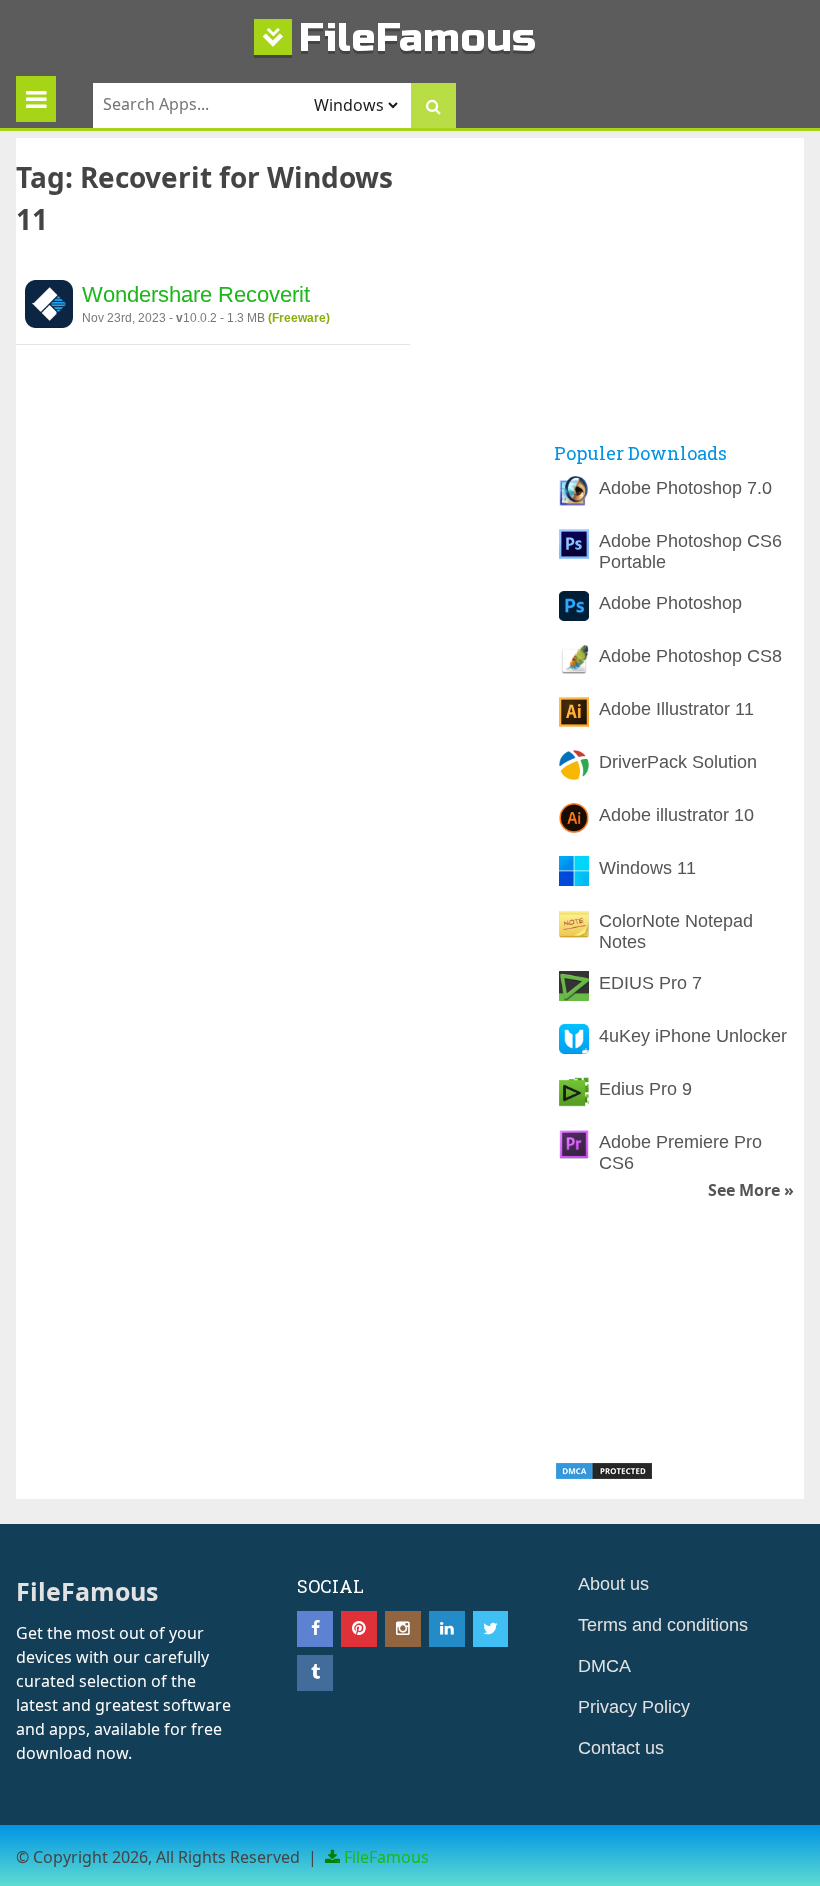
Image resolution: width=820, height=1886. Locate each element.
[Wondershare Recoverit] (49, 307)
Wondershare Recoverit (196, 294)
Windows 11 (647, 868)
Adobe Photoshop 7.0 (685, 488)
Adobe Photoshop (670, 603)
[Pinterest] (359, 1629)
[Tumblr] (315, 1673)
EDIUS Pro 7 (650, 983)
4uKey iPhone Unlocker (693, 1036)
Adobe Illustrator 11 (676, 709)
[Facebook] (315, 1629)
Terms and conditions (663, 1625)
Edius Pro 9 (645, 1089)
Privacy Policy (634, 1707)
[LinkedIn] (447, 1629)
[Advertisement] (687, 288)
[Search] (433, 105)
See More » (751, 1190)
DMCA (604, 1666)
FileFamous (417, 37)
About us (613, 1584)
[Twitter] (491, 1629)
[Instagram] (403, 1629)
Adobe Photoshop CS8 (690, 656)
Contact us (621, 1748)
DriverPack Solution (678, 762)
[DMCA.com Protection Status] (604, 1475)
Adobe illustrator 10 (676, 815)
